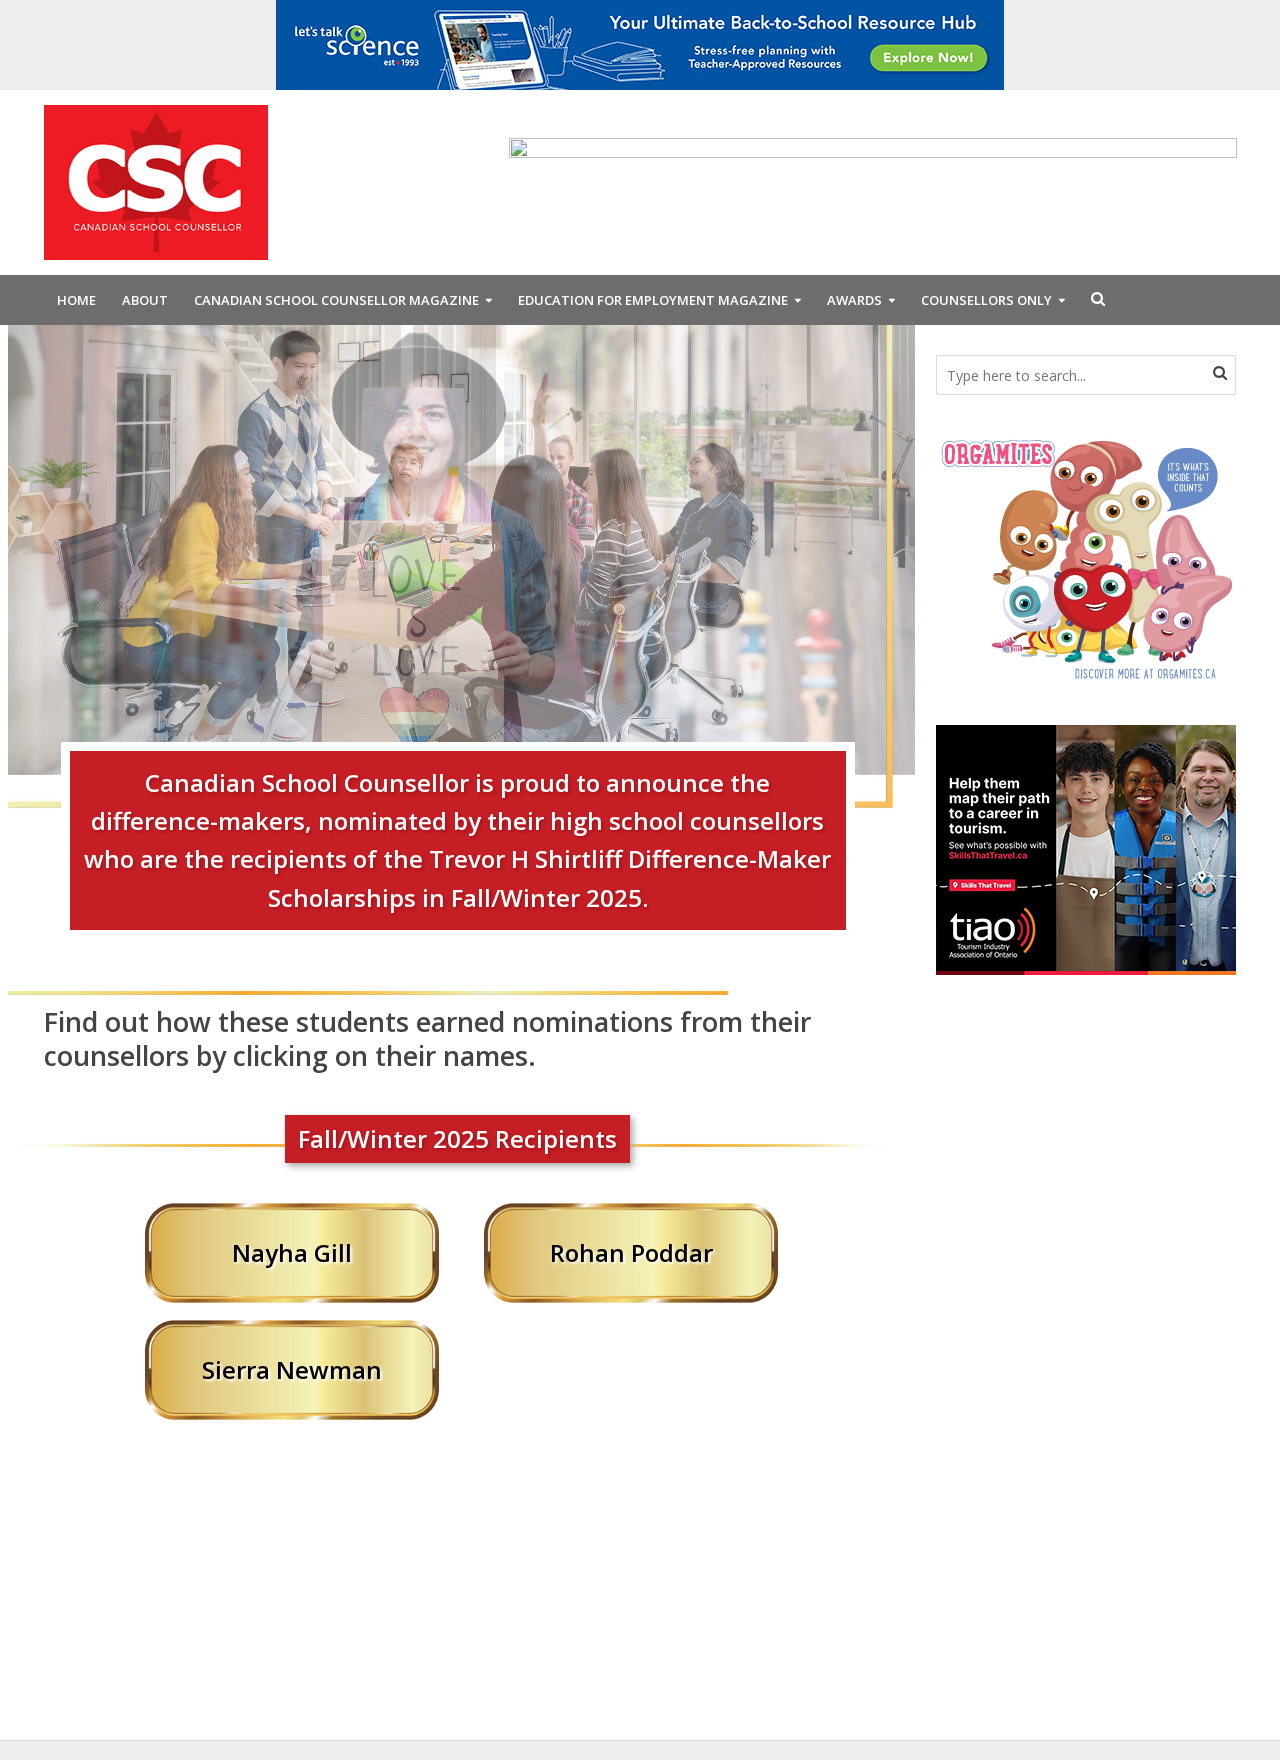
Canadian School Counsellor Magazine (336, 300)
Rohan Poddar (631, 1252)
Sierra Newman (292, 1369)
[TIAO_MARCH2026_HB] (1086, 848)
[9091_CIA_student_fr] (873, 181)
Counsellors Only (986, 300)
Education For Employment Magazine (653, 300)
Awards (854, 300)
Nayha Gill (292, 1252)
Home (76, 300)
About (145, 300)
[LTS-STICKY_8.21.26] (640, 43)
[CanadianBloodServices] (1086, 558)
